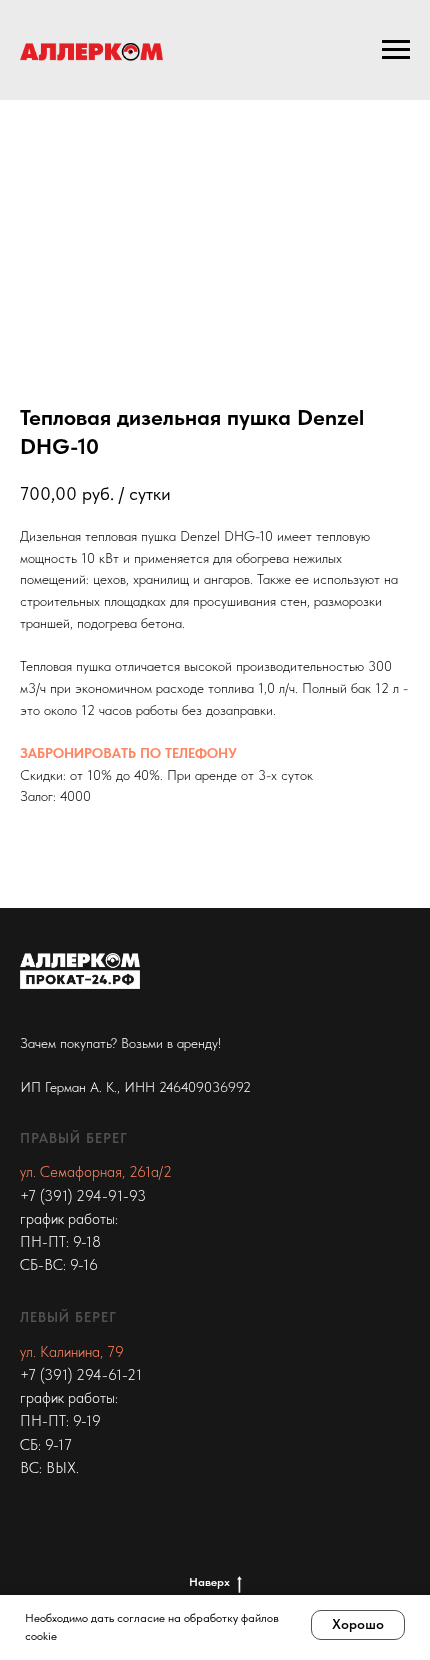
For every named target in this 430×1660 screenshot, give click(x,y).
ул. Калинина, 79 (72, 1352)
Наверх (209, 1582)
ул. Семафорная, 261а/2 (96, 1172)
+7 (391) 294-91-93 (83, 1196)
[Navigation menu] (396, 50)
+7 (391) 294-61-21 (81, 1375)
